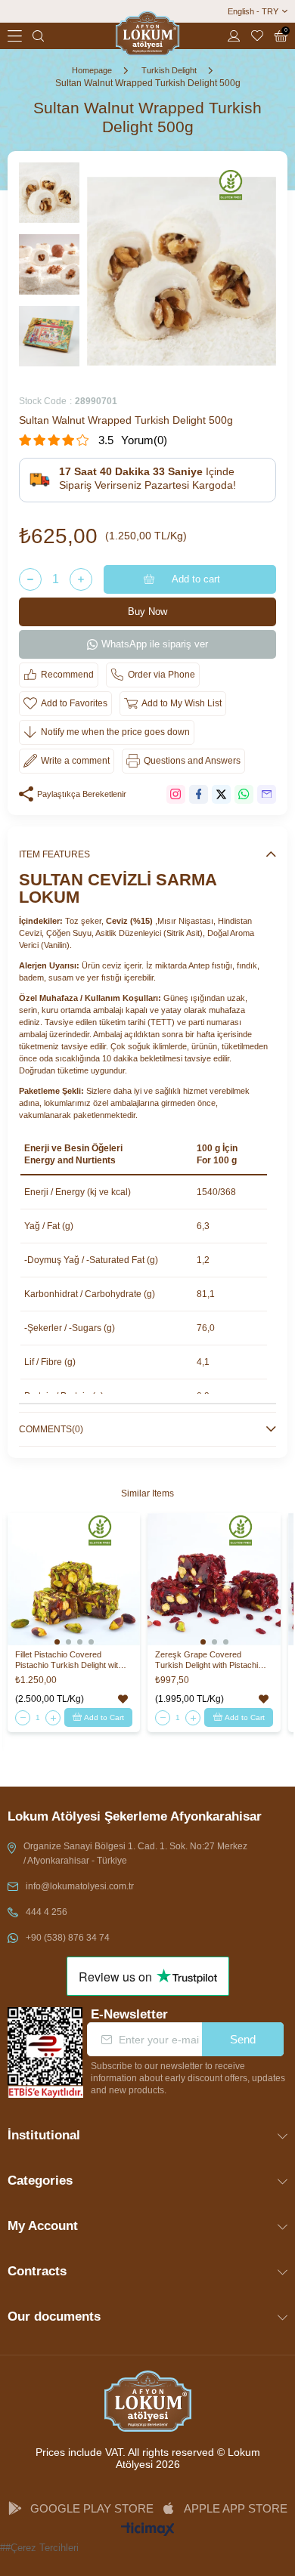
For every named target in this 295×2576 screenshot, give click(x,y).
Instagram (176, 794)
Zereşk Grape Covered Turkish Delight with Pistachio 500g (209, 1660)
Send (243, 2039)
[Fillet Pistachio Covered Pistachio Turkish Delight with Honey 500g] (74, 1579)
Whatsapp (244, 794)
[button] (57, 1642)
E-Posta (267, 794)
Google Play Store (92, 2508)
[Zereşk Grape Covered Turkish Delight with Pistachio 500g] (214, 1579)
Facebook (199, 794)
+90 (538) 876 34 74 (68, 1938)
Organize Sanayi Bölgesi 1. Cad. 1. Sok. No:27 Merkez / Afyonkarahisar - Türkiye (135, 1853)
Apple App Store (236, 2508)
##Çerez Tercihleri (39, 2548)
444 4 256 (47, 1912)
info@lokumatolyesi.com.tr (80, 1886)
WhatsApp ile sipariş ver (155, 644)
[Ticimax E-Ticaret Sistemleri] (148, 2530)
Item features (54, 854)
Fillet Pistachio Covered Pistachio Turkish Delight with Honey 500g (69, 1660)
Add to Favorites (123, 1699)
